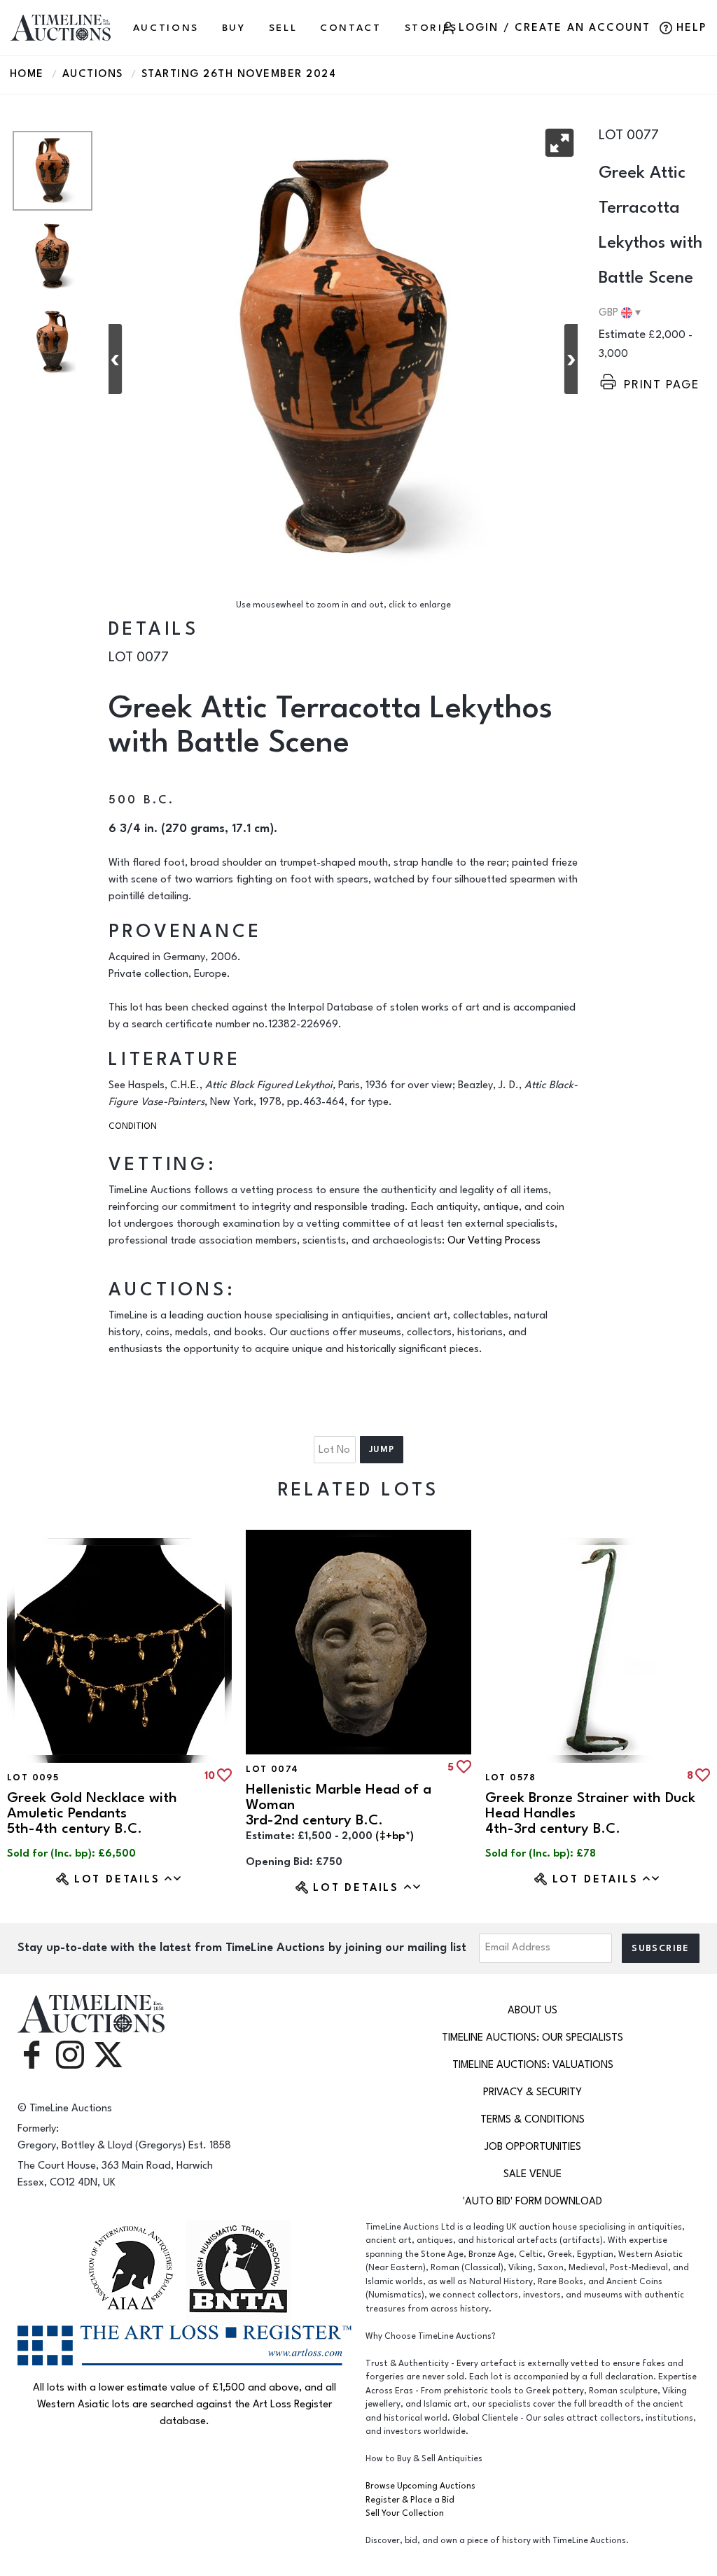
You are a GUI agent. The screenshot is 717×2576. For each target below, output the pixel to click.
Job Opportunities (533, 2147)
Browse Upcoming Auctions (420, 2486)
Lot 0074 (272, 1769)
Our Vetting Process (494, 1240)
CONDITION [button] (133, 1126)
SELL (283, 28)
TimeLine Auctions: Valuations (533, 2065)
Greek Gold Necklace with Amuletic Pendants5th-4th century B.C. (92, 1813)
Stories (431, 28)
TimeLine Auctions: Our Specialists (532, 2037)
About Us (532, 2010)
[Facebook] (32, 2054)
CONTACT (350, 28)
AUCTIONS (166, 28)
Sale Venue (532, 2174)
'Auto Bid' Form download (532, 2201)
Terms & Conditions (532, 2119)
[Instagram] (70, 2054)
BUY (234, 28)
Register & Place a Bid (410, 2500)
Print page (662, 385)
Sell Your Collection (405, 2513)
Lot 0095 (33, 1778)
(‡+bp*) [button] (395, 1836)
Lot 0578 (511, 1778)
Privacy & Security (532, 2092)
